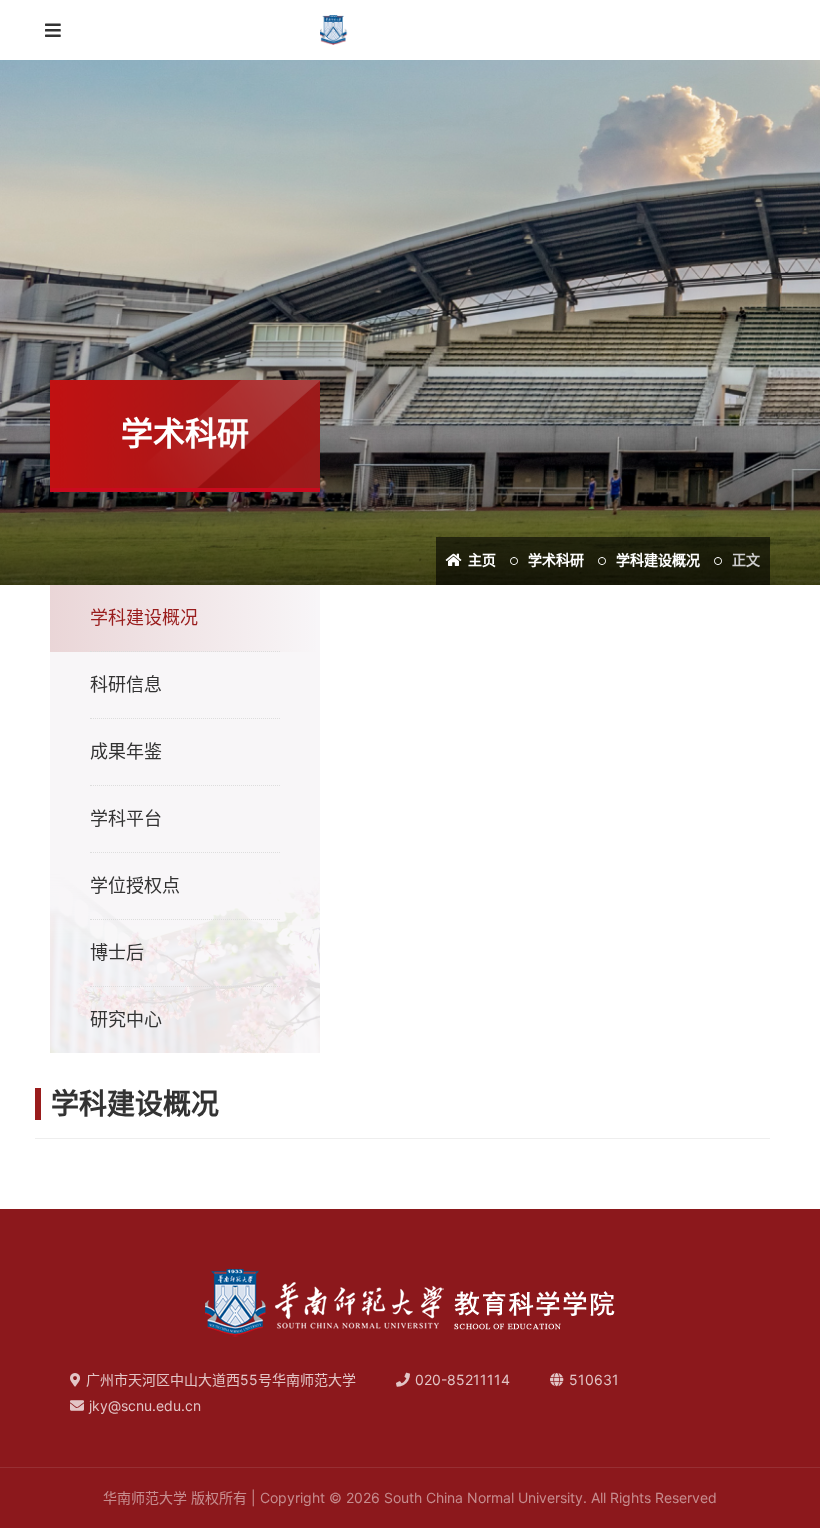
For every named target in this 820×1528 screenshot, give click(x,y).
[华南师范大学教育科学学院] (410, 30)
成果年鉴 (126, 751)
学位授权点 (135, 885)
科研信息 (126, 684)
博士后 (117, 952)
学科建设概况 (658, 560)
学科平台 (126, 818)
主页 (480, 560)
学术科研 (556, 560)
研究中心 (126, 1019)
